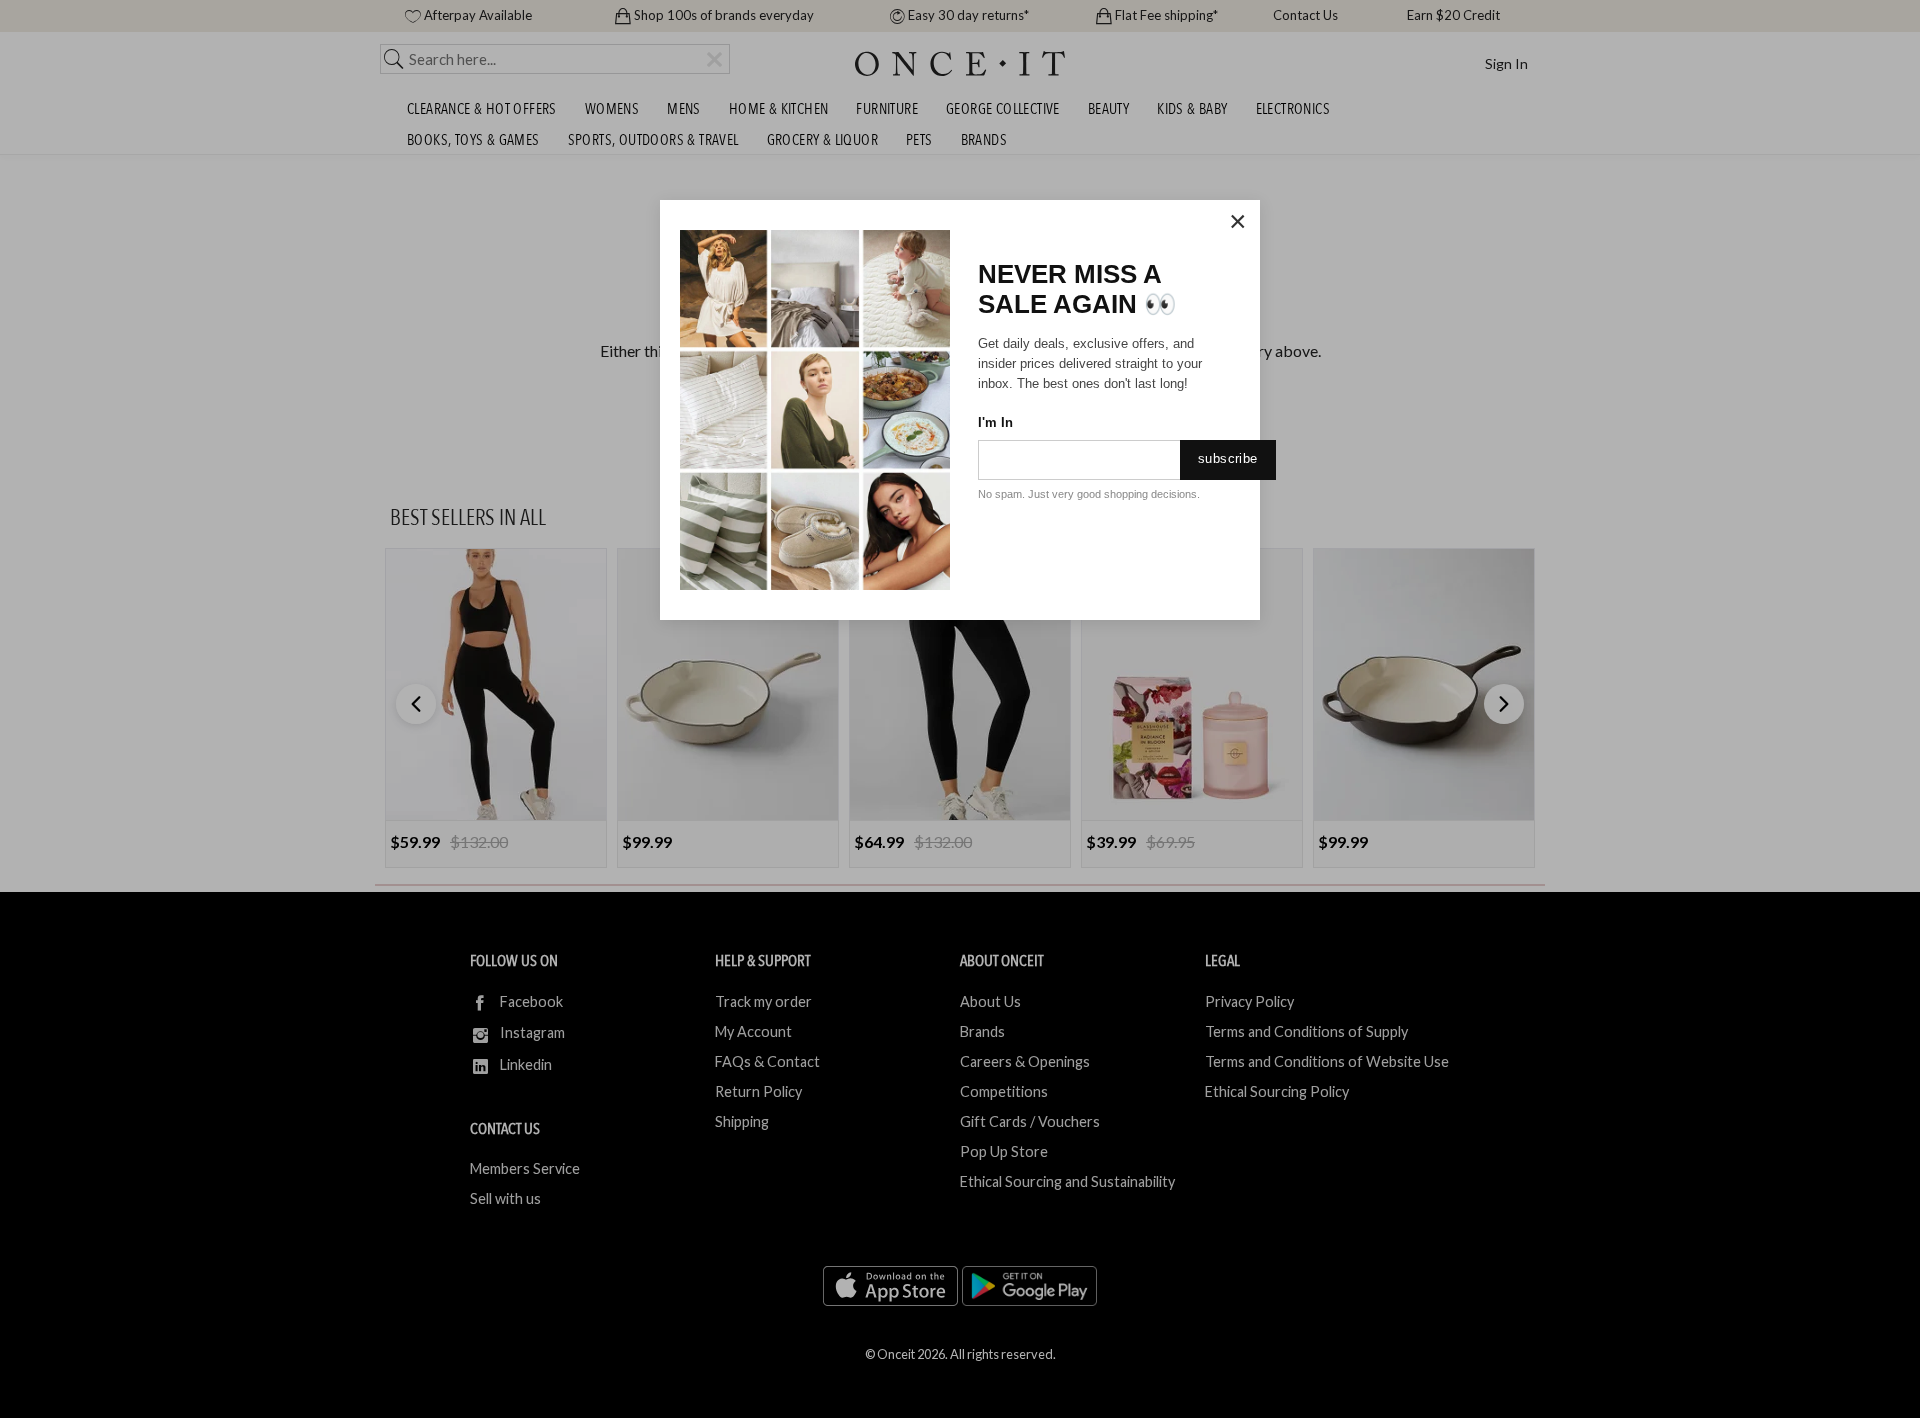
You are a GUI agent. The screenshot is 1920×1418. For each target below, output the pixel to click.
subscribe (1228, 458)
